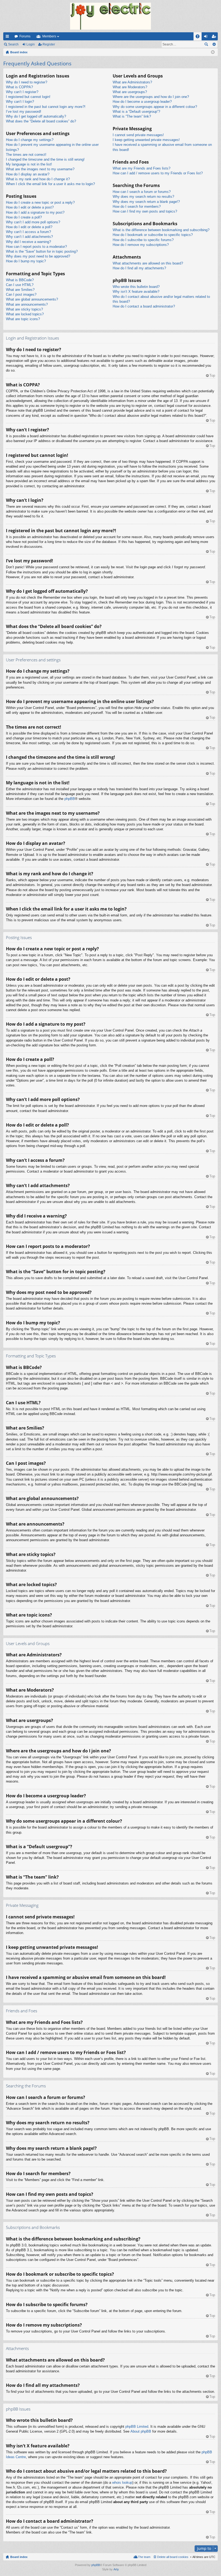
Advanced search (214, 44)
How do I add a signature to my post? (35, 212)
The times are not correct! (26, 155)
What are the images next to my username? (40, 169)
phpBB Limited (137, 2427)
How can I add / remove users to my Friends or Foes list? (158, 173)
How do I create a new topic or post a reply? (40, 202)
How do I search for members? (137, 207)
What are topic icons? (23, 319)
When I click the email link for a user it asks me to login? (50, 184)
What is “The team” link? (132, 116)
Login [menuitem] (207, 37)
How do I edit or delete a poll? (29, 227)
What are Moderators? (130, 87)
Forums (25, 36)
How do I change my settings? (30, 140)
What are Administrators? (132, 82)
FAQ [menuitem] (199, 37)
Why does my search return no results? (143, 197)
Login (31, 44)
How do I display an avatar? (28, 174)
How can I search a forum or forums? (142, 192)
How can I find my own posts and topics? (145, 211)
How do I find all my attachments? (139, 268)
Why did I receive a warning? (28, 242)
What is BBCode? (20, 280)
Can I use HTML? (20, 285)
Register (49, 44)
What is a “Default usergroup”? (136, 112)
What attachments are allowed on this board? (148, 263)
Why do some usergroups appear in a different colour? (155, 107)
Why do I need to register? (27, 82)
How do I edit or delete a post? (30, 207)
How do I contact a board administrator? (144, 306)
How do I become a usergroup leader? (142, 102)
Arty (116, 2569)
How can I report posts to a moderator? (36, 247)
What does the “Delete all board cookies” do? (41, 121)
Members (49, 36)
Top (212, 375)
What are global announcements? (32, 299)
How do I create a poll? (24, 217)
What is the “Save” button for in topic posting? (42, 251)
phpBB (70, 799)
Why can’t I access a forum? (28, 232)
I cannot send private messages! (138, 135)
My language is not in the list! (29, 164)
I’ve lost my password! (24, 112)
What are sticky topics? (24, 309)
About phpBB (141, 2431)
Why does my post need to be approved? (38, 256)
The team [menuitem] (144, 2557)
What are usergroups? (130, 92)
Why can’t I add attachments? (29, 237)
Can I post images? (21, 294)
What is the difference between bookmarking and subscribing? (161, 230)
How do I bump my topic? (26, 261)
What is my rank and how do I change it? (38, 179)
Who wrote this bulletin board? (136, 287)
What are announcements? (27, 304)
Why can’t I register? (22, 92)
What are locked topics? (25, 314)
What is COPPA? (19, 87)
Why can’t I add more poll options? (33, 222)
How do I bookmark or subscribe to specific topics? (153, 235)
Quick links (8, 37)
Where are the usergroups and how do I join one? (151, 97)
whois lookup (122, 2483)
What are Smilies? (20, 290)
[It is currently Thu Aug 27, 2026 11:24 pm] (213, 52)
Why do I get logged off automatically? (36, 116)
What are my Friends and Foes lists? (141, 168)
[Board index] (110, 16)
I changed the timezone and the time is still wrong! (45, 159)
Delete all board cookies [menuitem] (173, 2557)
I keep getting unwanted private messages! (146, 140)
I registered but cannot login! (28, 97)
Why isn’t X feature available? (136, 292)
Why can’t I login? (20, 102)
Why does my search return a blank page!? (146, 202)
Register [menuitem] (215, 37)
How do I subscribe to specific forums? (143, 240)
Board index (19, 2557)
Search (13, 44)
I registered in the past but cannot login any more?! (46, 107)
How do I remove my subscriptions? (141, 245)
